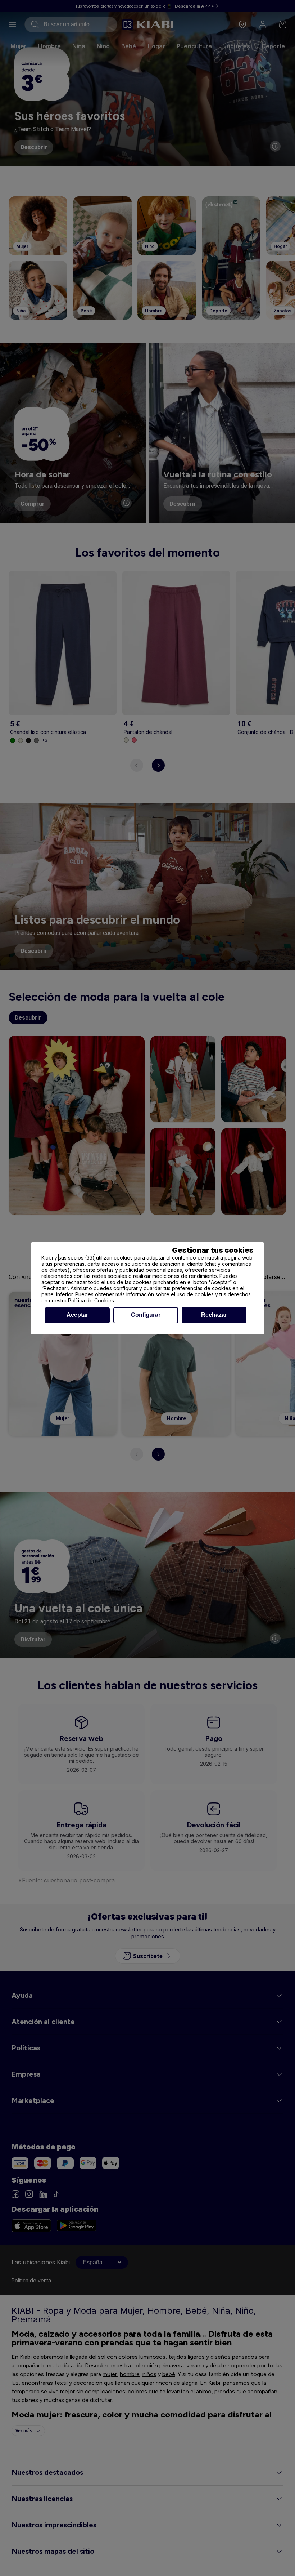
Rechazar (214, 1315)
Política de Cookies (91, 1300)
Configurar (146, 1315)
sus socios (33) (77, 1258)
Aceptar (77, 1315)
